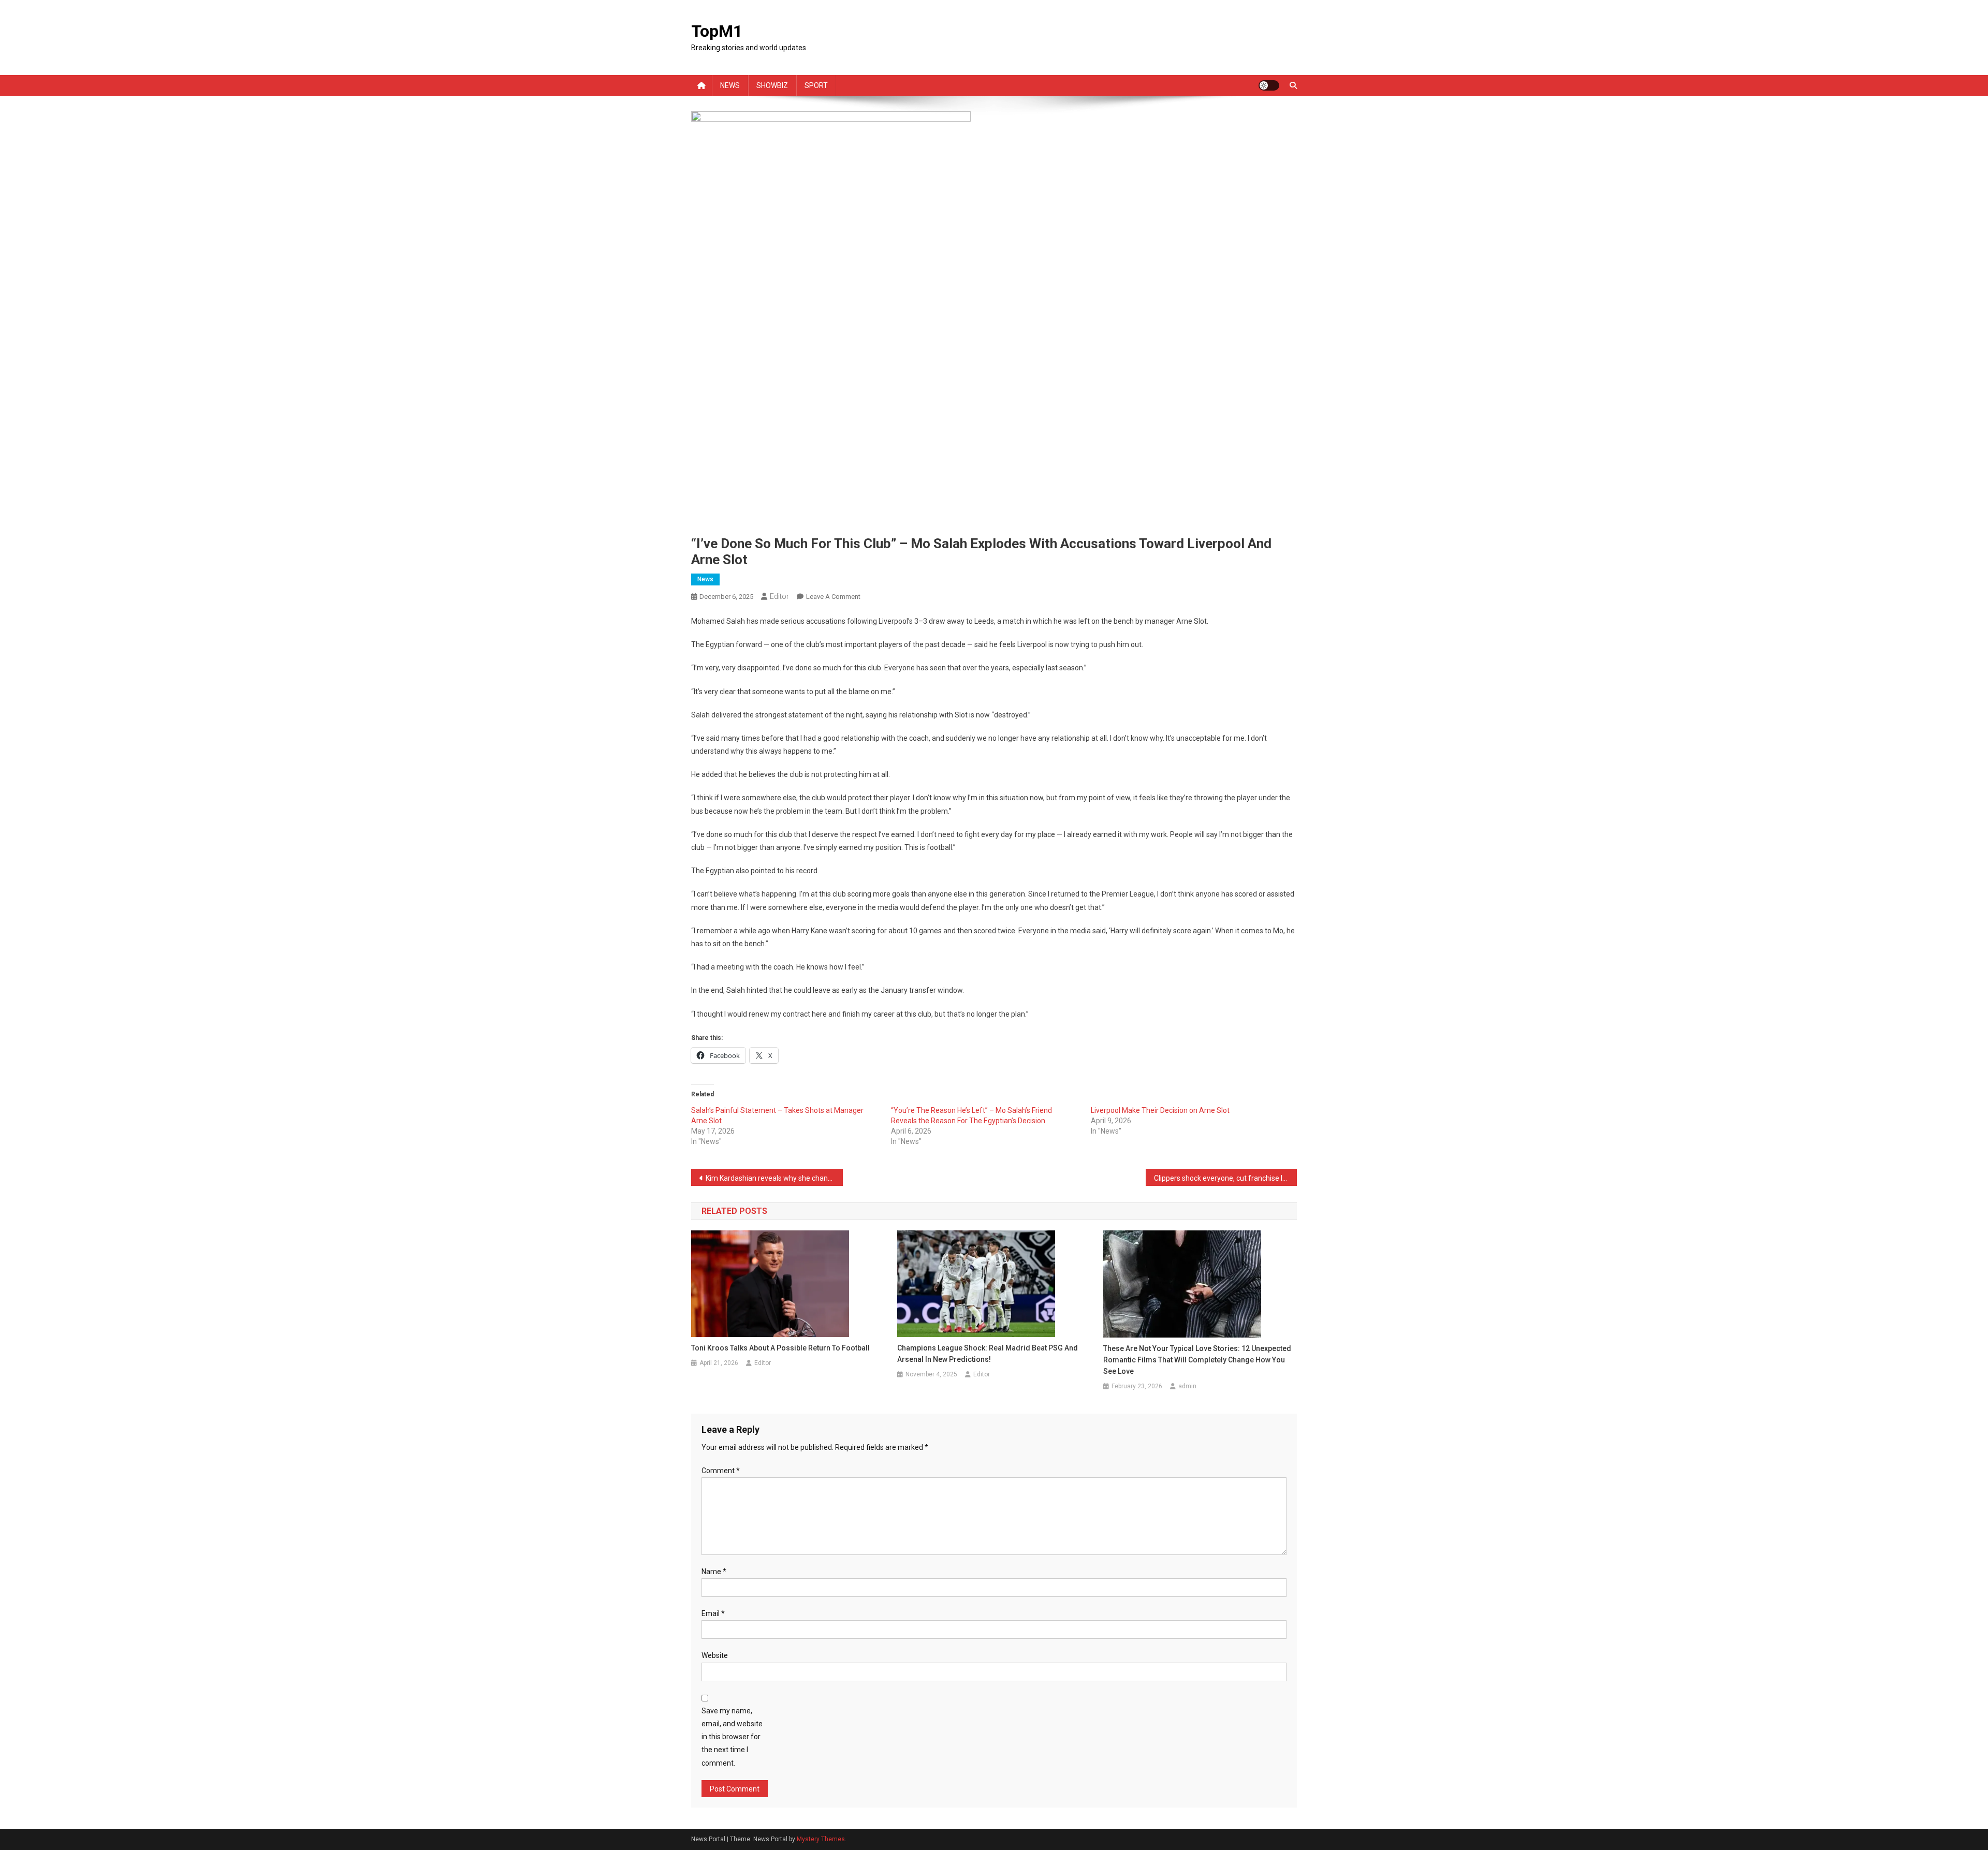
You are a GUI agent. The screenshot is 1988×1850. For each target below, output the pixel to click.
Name (714, 1572)
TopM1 (717, 31)
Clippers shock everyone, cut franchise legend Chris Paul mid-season (1226, 1178)
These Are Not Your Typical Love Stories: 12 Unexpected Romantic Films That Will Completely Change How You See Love (1197, 1360)
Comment (721, 1471)
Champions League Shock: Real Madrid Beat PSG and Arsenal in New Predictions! (988, 1354)
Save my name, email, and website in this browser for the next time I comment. (732, 1737)
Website (715, 1655)
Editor (779, 596)
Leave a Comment (833, 597)
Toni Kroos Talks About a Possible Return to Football (780, 1348)
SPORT (816, 85)
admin (1187, 1386)
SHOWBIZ (772, 85)
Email (713, 1613)
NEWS (730, 85)
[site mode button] (1269, 85)
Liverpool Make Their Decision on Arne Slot (1160, 1110)
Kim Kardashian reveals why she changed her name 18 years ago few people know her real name (774, 1178)
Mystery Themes (821, 1839)
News (705, 579)
